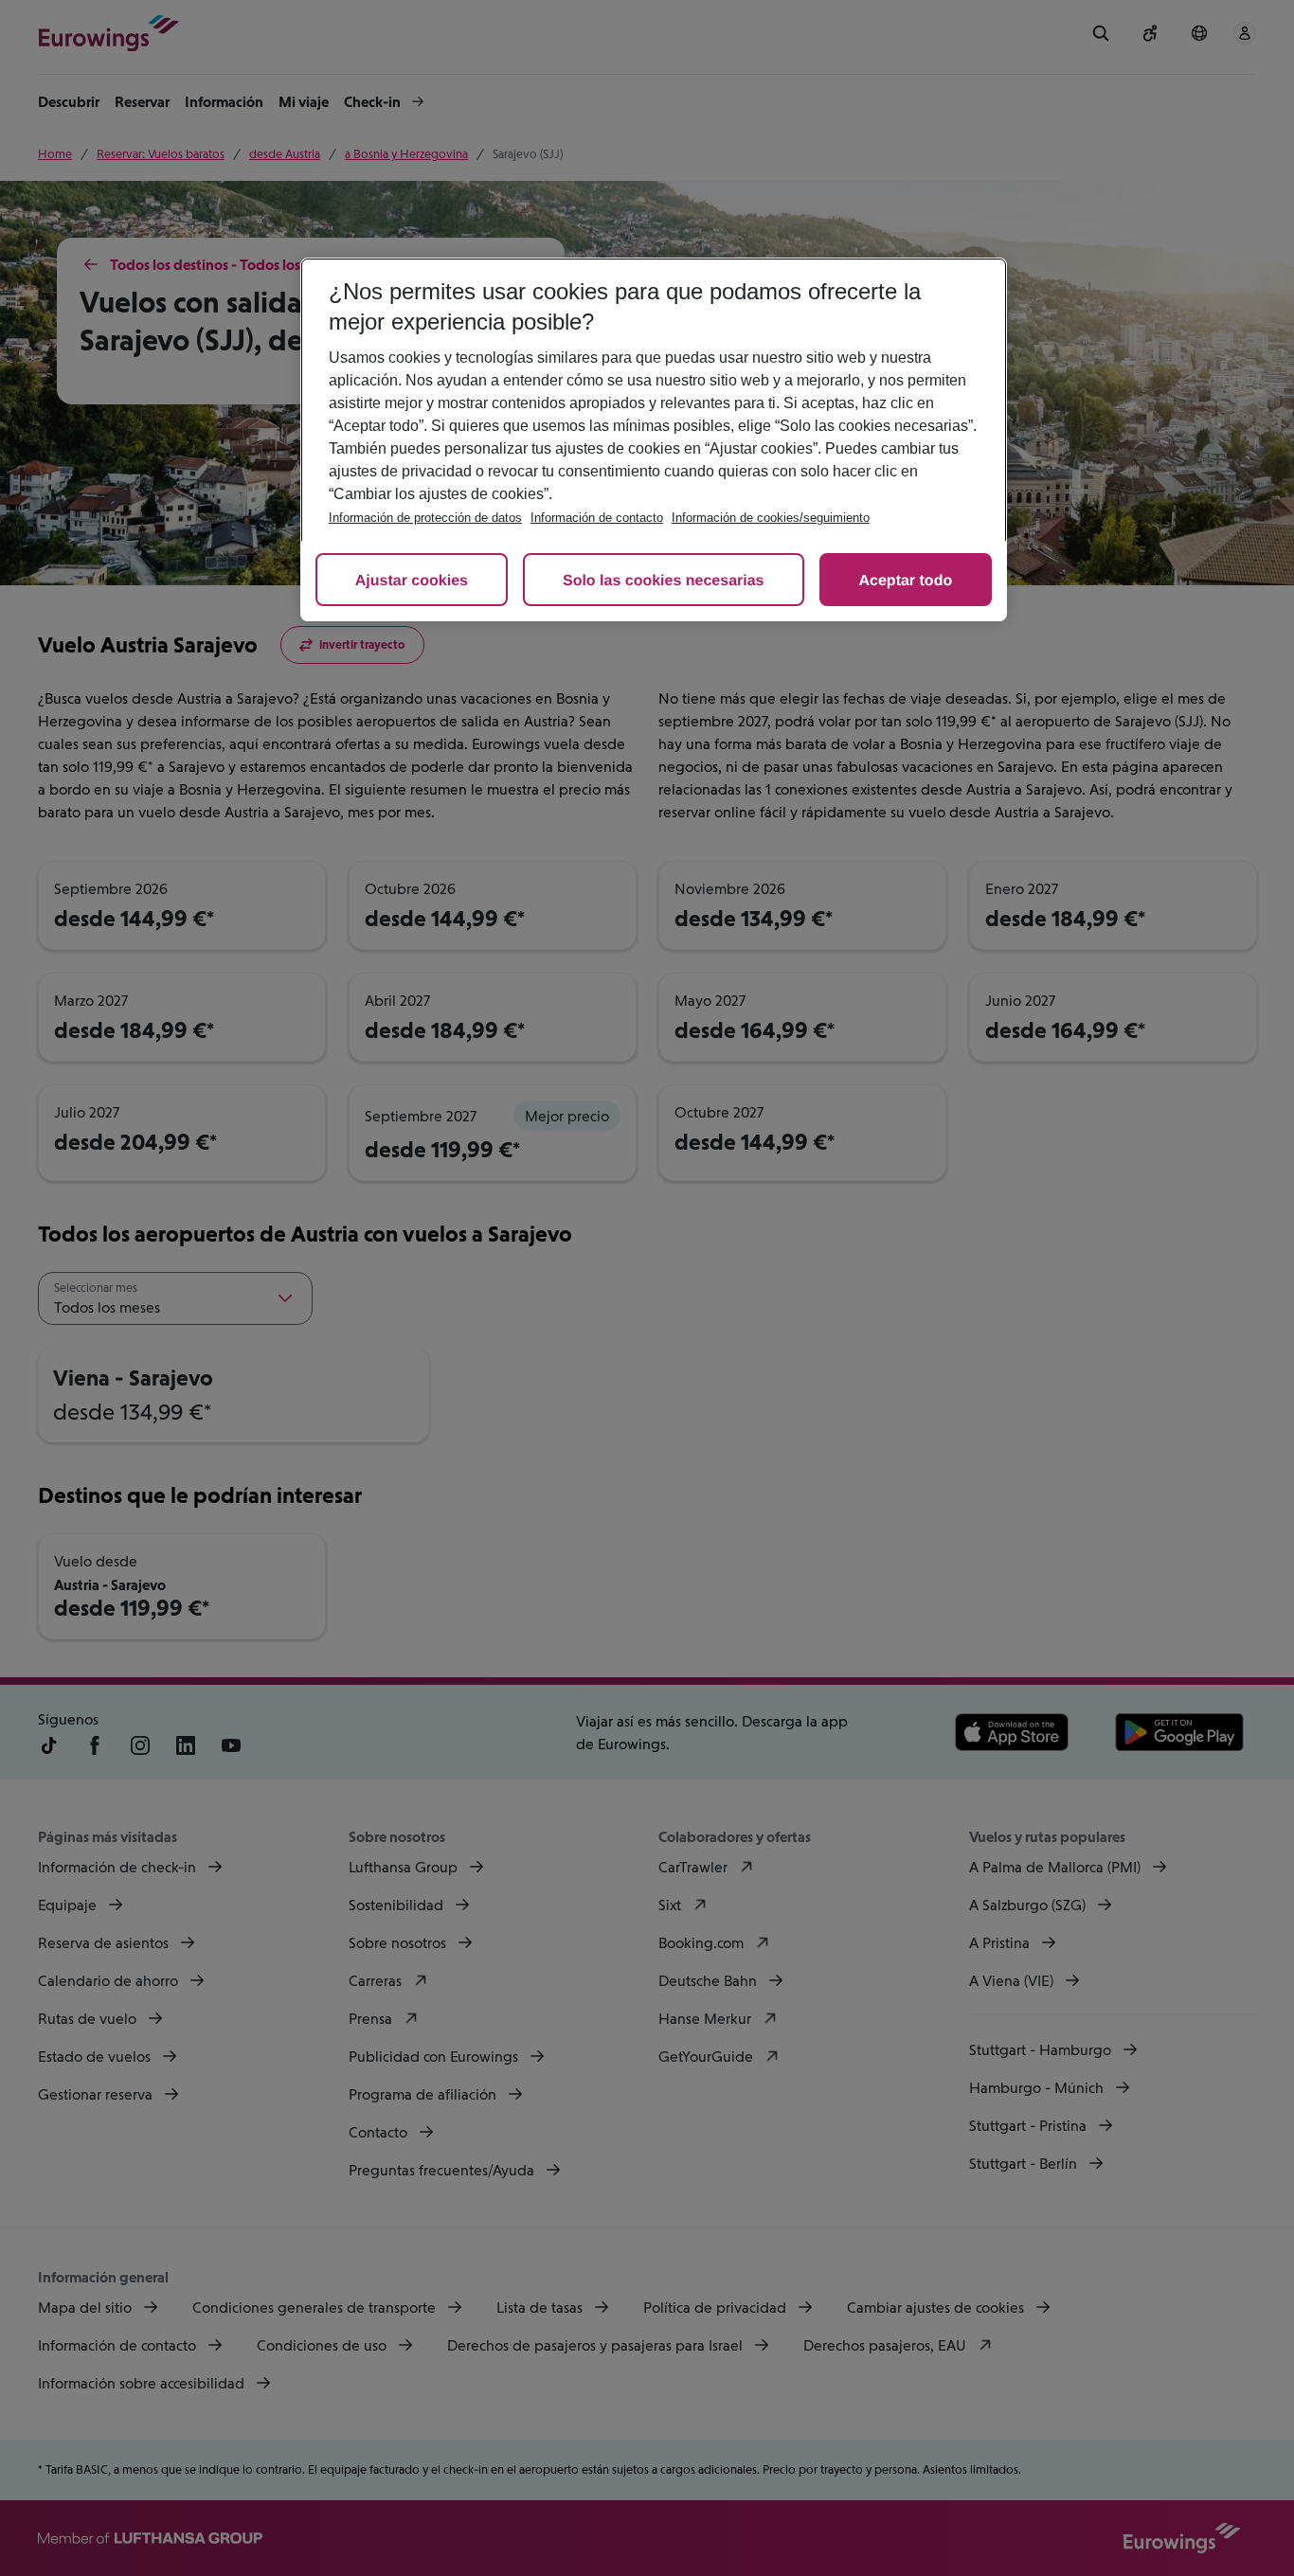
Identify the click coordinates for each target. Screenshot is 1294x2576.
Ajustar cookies (412, 581)
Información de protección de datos (425, 518)
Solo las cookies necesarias (664, 581)
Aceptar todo (906, 581)
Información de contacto (597, 518)
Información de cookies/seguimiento (771, 518)
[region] (654, 439)
